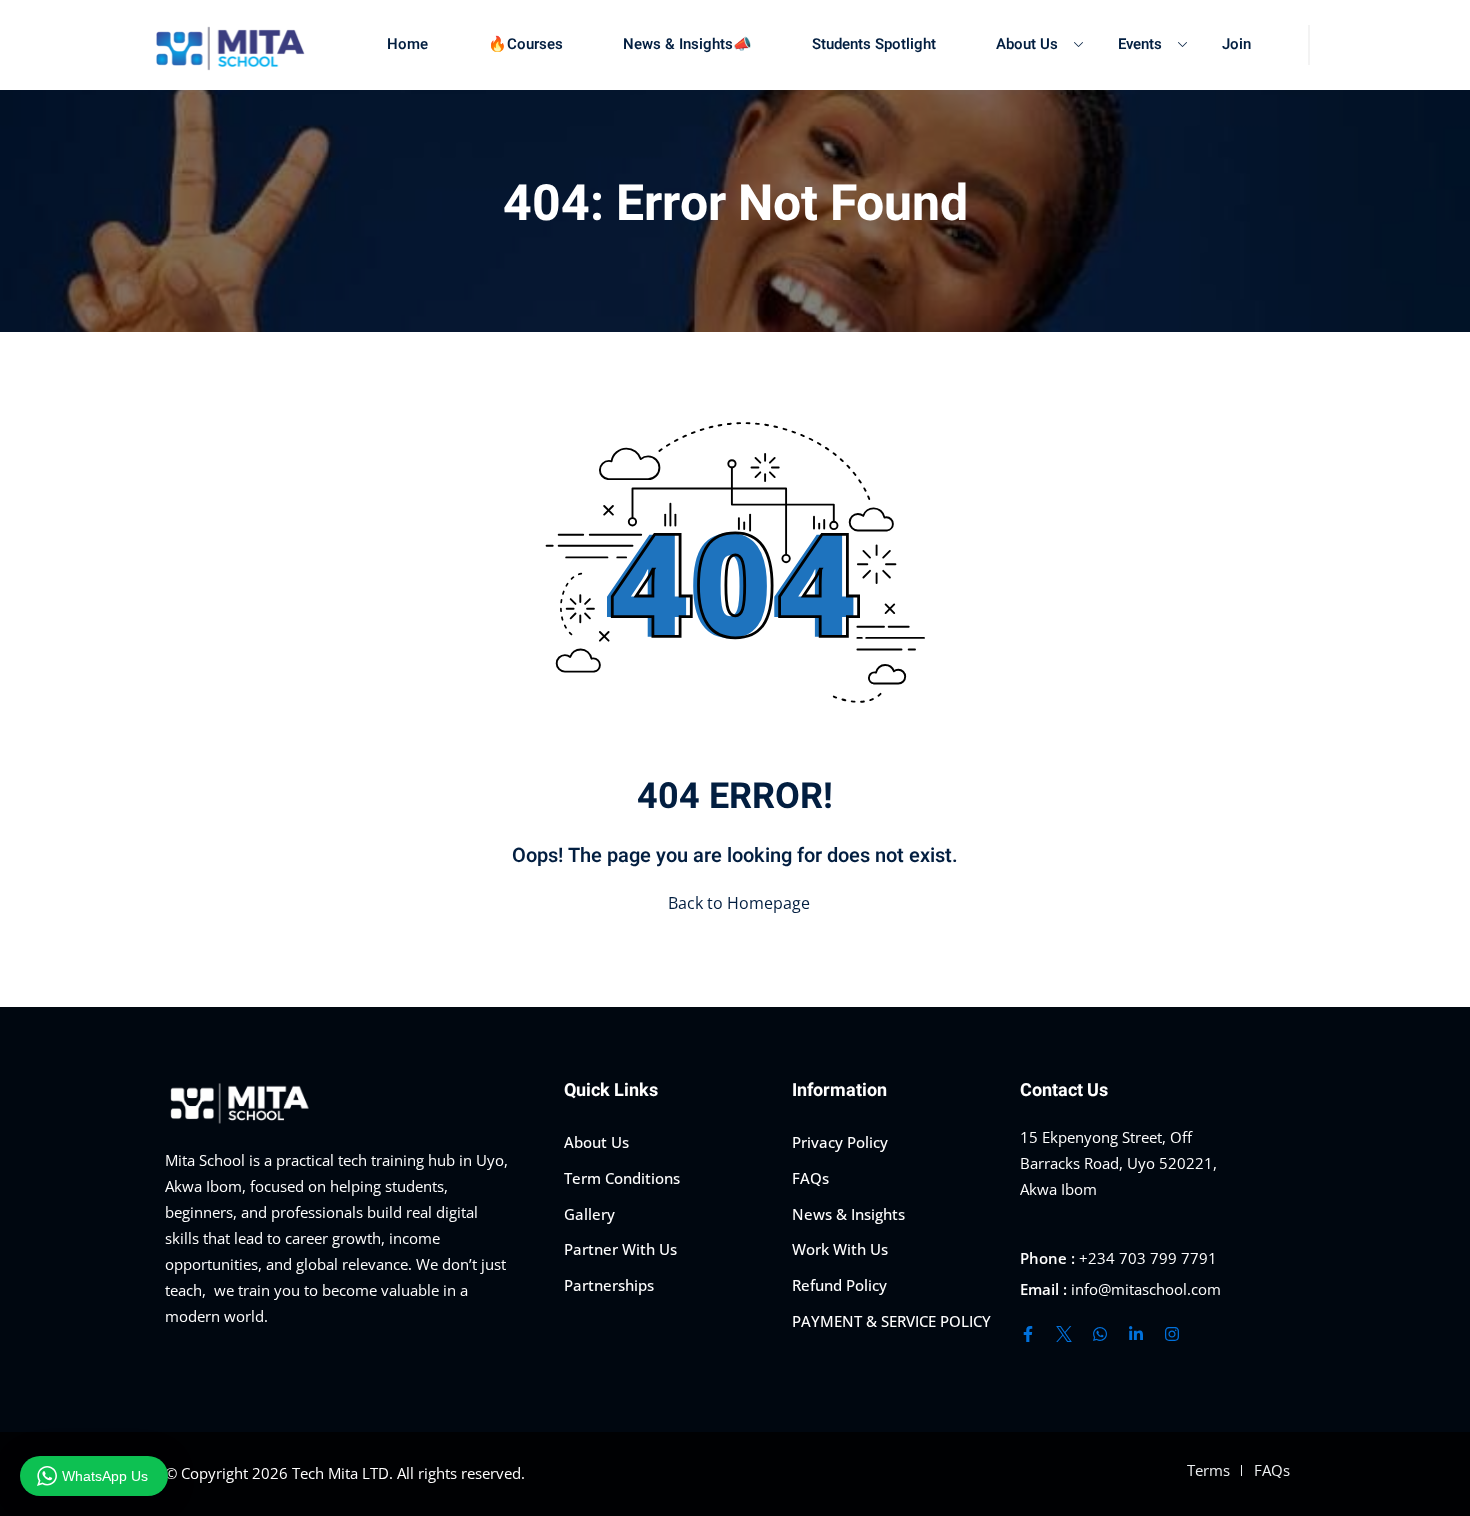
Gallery (589, 1214)
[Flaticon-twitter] (1064, 1334)
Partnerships (609, 1285)
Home (407, 44)
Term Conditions (622, 1178)
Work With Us (840, 1249)
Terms (1208, 1470)
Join (1236, 44)
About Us (1027, 44)
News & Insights (848, 1214)
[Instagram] (1172, 1334)
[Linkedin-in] (1136, 1334)
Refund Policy (839, 1285)
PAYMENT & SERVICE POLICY (891, 1321)
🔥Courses (525, 44)
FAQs (810, 1178)
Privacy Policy (840, 1142)
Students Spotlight (874, 44)
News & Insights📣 (687, 44)
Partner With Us (620, 1249)
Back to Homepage (739, 903)
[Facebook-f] (1028, 1334)
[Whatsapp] (1100, 1334)
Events (1140, 44)
